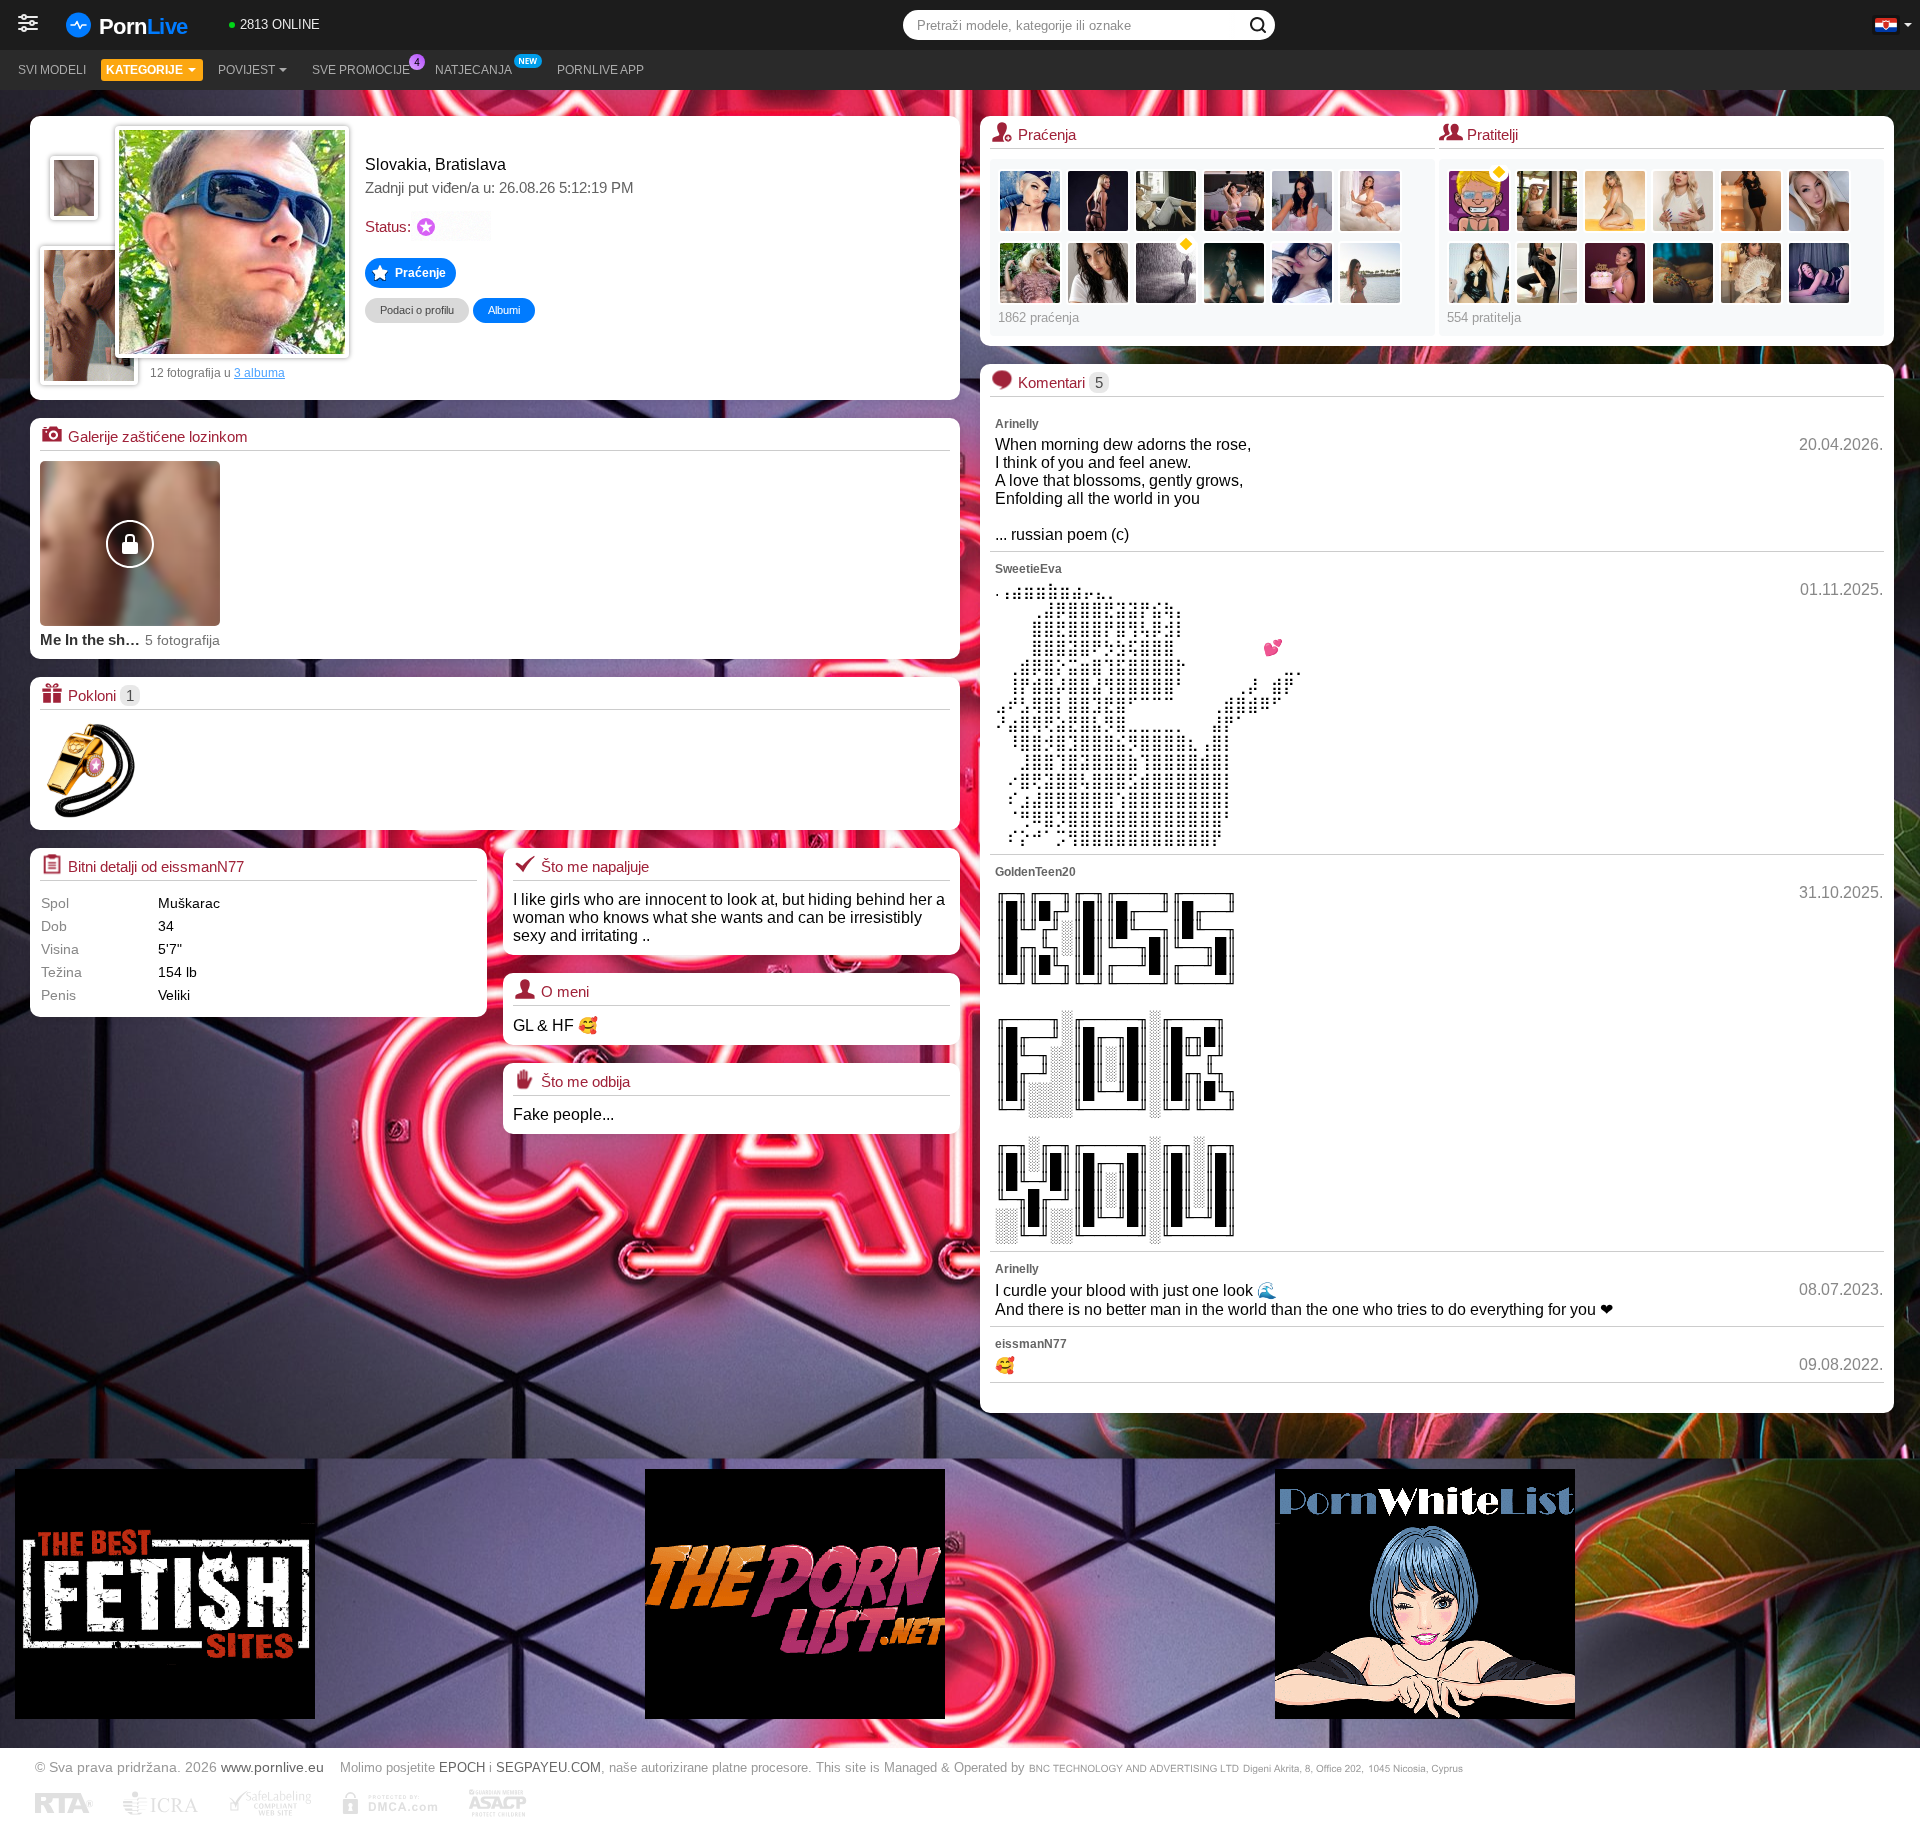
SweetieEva (1028, 569)
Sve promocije (361, 70)
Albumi (504, 310)
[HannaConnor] (1683, 201)
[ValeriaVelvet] (1751, 273)
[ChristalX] (1234, 201)
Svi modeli (52, 70)
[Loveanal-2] (1479, 201)
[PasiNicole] (1302, 273)
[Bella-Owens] (1683, 273)
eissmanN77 (1031, 1344)
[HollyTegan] (1370, 201)
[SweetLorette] (1098, 201)
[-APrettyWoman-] (1479, 273)
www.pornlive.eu (272, 1767)
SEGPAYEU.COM (548, 1767)
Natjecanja (473, 70)
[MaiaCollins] (1547, 201)
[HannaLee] (1819, 273)
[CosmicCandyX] (1615, 273)
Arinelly (1017, 424)
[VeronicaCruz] (1751, 201)
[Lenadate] (1166, 201)
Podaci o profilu (417, 310)
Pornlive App (600, 70)
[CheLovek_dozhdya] (1166, 273)
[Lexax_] (1030, 201)
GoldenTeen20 (1035, 872)
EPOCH (462, 1767)
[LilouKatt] (1819, 201)
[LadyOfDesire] (1370, 273)
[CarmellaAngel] (1030, 273)
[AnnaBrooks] (1615, 201)
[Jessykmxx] (1302, 201)
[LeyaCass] (1547, 273)
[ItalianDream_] (1098, 273)
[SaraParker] (1234, 273)
